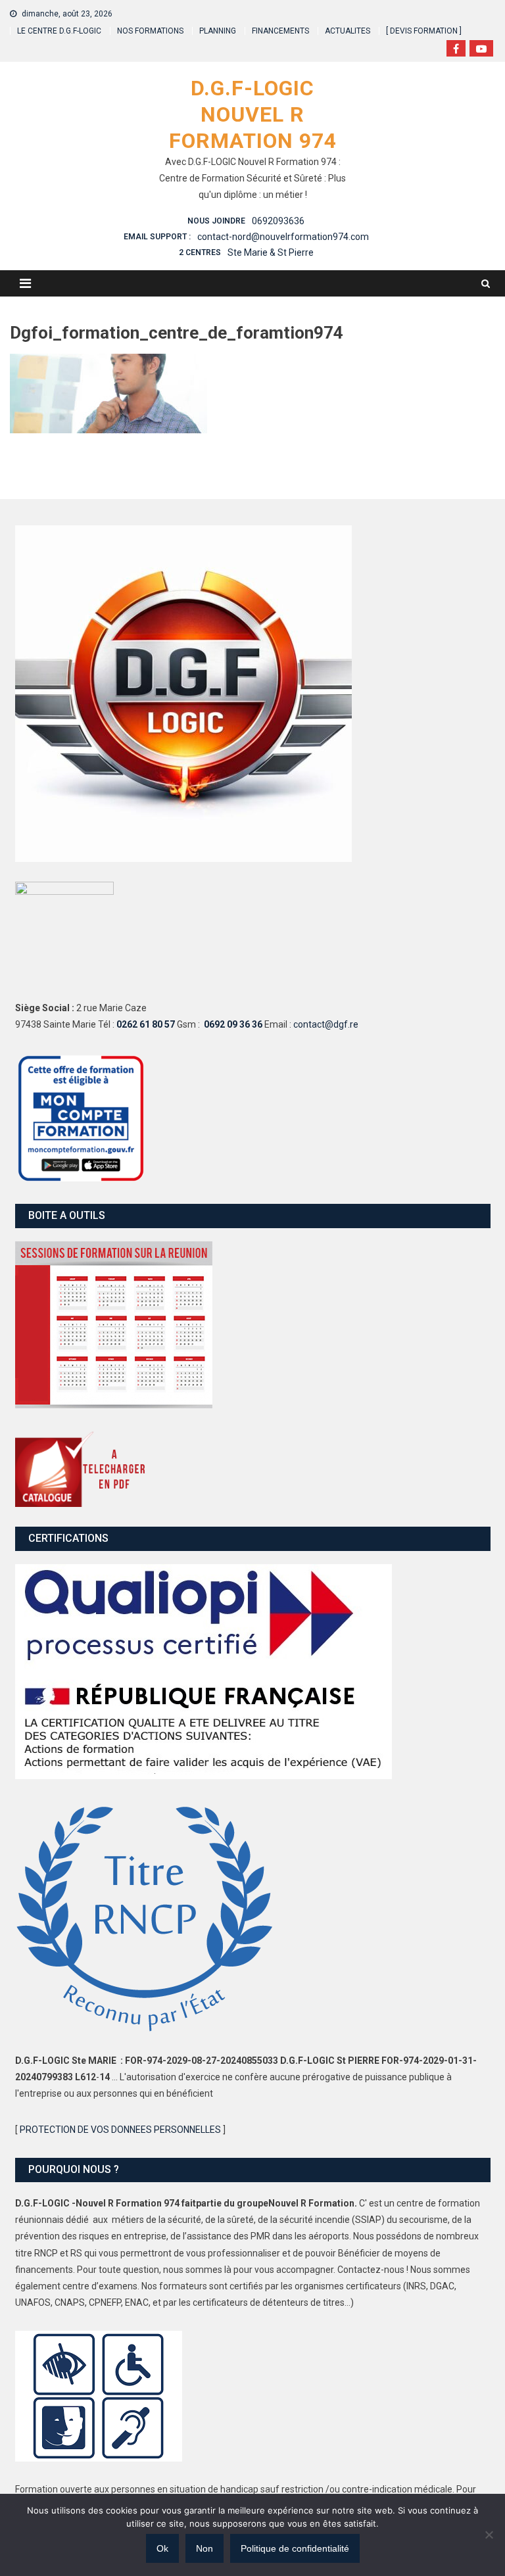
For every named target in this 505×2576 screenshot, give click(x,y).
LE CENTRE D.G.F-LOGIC (59, 31)
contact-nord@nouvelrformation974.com (283, 237)
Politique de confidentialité (295, 2548)
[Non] (489, 2535)
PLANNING (218, 31)
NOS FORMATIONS (150, 31)
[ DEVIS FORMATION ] (424, 31)
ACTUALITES (348, 31)
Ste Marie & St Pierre (271, 252)
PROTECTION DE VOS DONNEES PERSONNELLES (120, 2130)
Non (204, 2548)
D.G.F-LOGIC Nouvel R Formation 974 (253, 114)
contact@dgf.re (326, 1024)
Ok (162, 2548)
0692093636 (278, 221)
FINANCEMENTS (280, 31)
